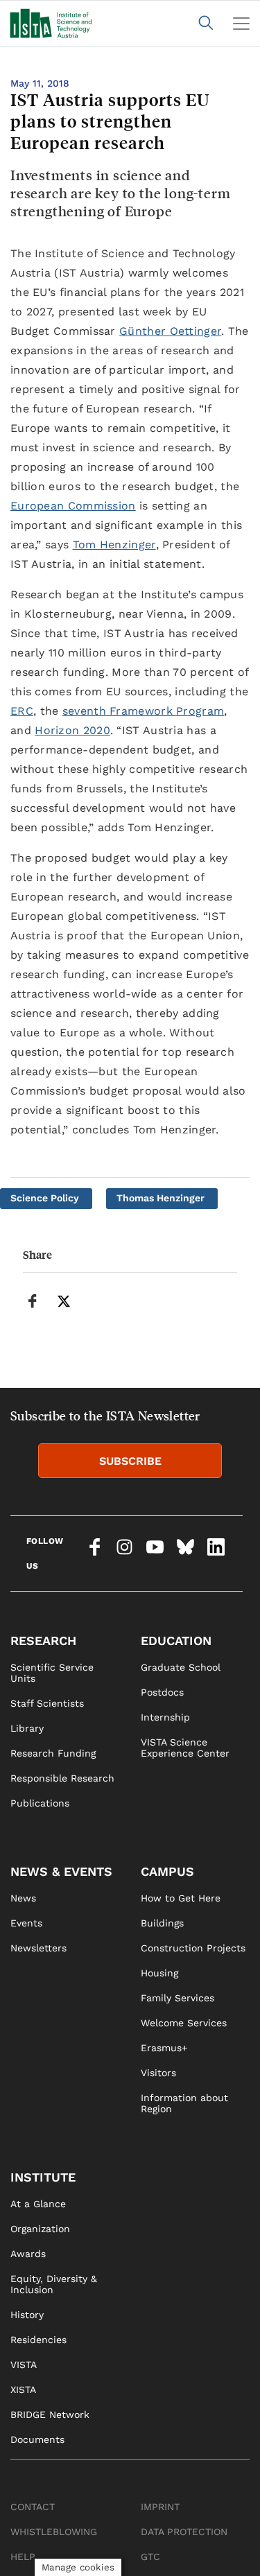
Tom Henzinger (114, 545)
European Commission (73, 506)
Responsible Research (62, 1778)
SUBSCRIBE (130, 1461)
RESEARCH (43, 1641)
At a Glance (38, 2204)
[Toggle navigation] (241, 24)
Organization (40, 2229)
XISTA (23, 2390)
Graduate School (181, 1667)
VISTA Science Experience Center (185, 1748)
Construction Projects (193, 1948)
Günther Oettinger (170, 331)
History (27, 2315)
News (23, 1898)
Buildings (162, 1923)
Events (26, 1923)
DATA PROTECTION (184, 2532)
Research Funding (53, 1753)
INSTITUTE (43, 2177)
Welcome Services (184, 2023)
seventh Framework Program (144, 711)
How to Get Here (181, 1898)
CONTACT (33, 2507)
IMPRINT (160, 2507)
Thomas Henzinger (161, 1198)
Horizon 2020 (72, 730)
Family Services (177, 1998)
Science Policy (45, 1198)
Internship (165, 1717)
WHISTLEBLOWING (54, 2532)
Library (27, 1728)
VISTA (24, 2365)
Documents (37, 2439)
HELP (23, 2557)
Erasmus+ (164, 2048)
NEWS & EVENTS (61, 1871)
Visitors (158, 2073)
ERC (22, 711)
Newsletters (38, 1948)
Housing (159, 1973)
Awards (28, 2254)
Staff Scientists (47, 1703)
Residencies (38, 2340)
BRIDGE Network (50, 2414)
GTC (150, 2557)
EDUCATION (176, 1641)
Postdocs (162, 1692)
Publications (40, 1803)
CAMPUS (167, 1871)
